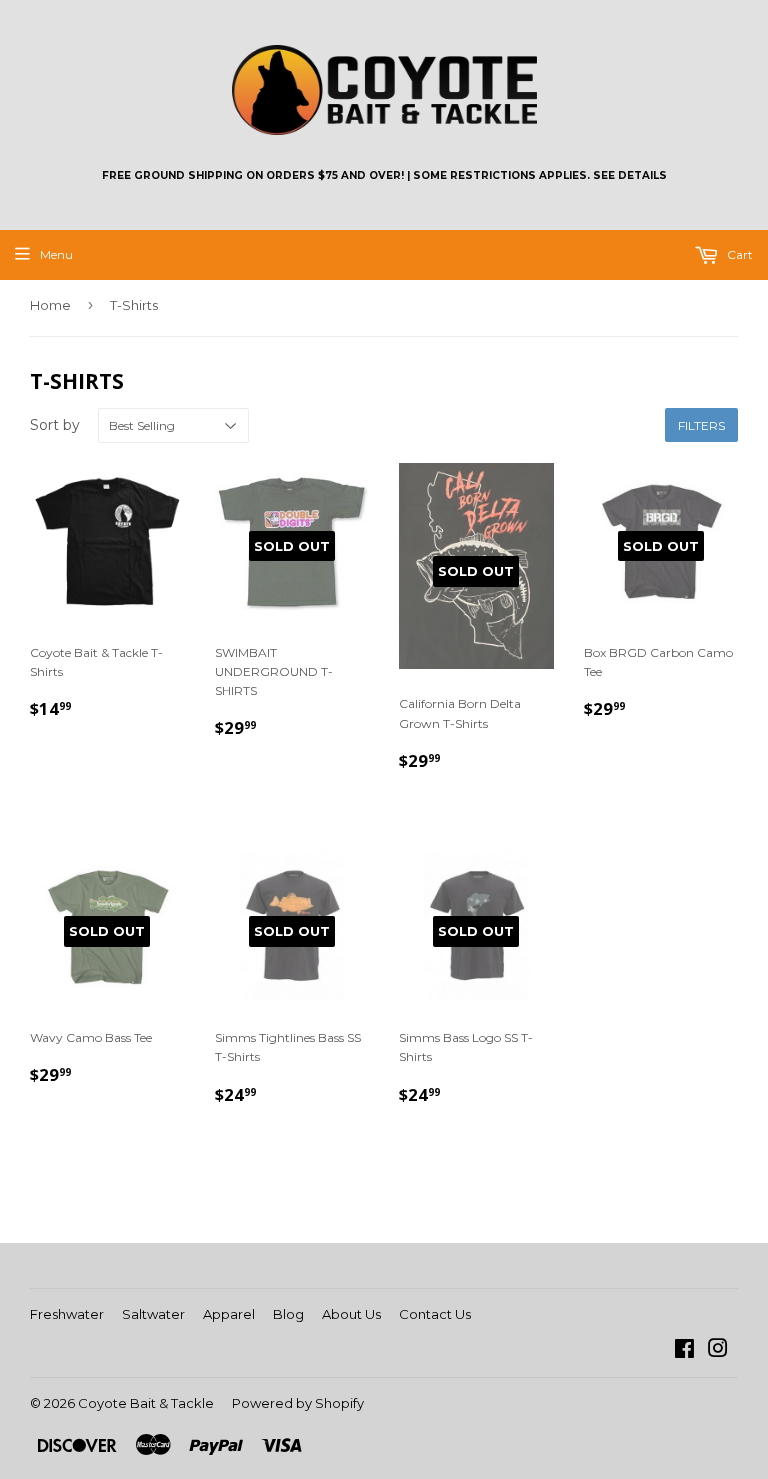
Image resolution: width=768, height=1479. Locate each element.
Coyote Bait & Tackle (146, 1403)
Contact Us (435, 1314)
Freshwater (67, 1314)
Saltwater (153, 1314)
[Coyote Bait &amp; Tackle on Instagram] (718, 1351)
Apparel (229, 1314)
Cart (738, 254)
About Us (351, 1314)
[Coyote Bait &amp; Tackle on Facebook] (684, 1351)
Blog (288, 1314)
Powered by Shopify (298, 1403)
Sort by (55, 425)
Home (50, 305)
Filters (701, 425)
